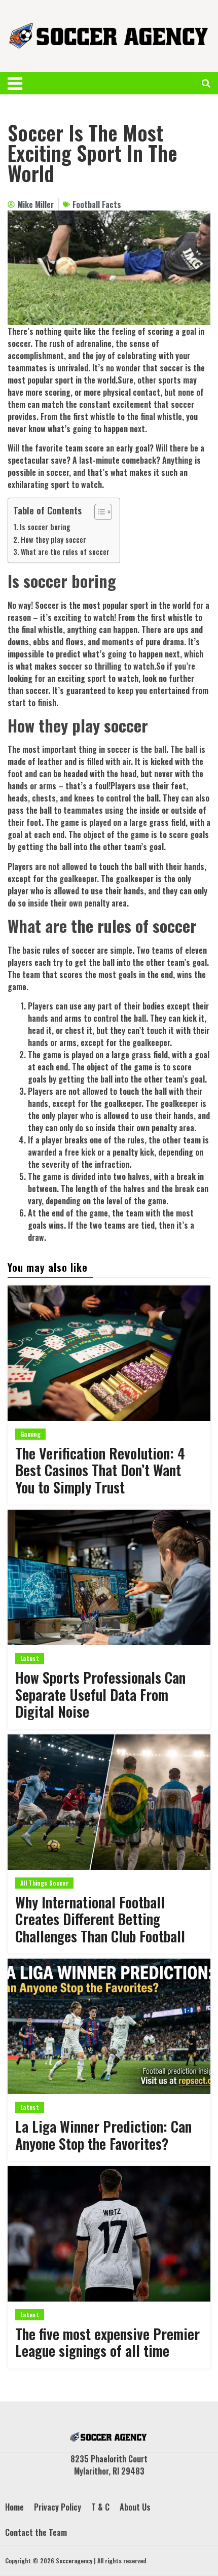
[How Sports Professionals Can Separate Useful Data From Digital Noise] (109, 1577)
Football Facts (97, 204)
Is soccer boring (45, 527)
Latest (30, 1658)
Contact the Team (36, 2532)
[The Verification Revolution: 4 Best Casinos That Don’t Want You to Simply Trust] (109, 1353)
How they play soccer (53, 539)
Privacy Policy (58, 2507)
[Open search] (206, 83)
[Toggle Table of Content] (98, 512)
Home (14, 2507)
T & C (100, 2507)
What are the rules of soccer (65, 552)
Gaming (30, 1434)
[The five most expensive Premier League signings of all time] (109, 2234)
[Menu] (22, 83)
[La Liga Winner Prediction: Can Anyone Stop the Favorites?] (109, 2026)
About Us (135, 2507)
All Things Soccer (44, 1883)
